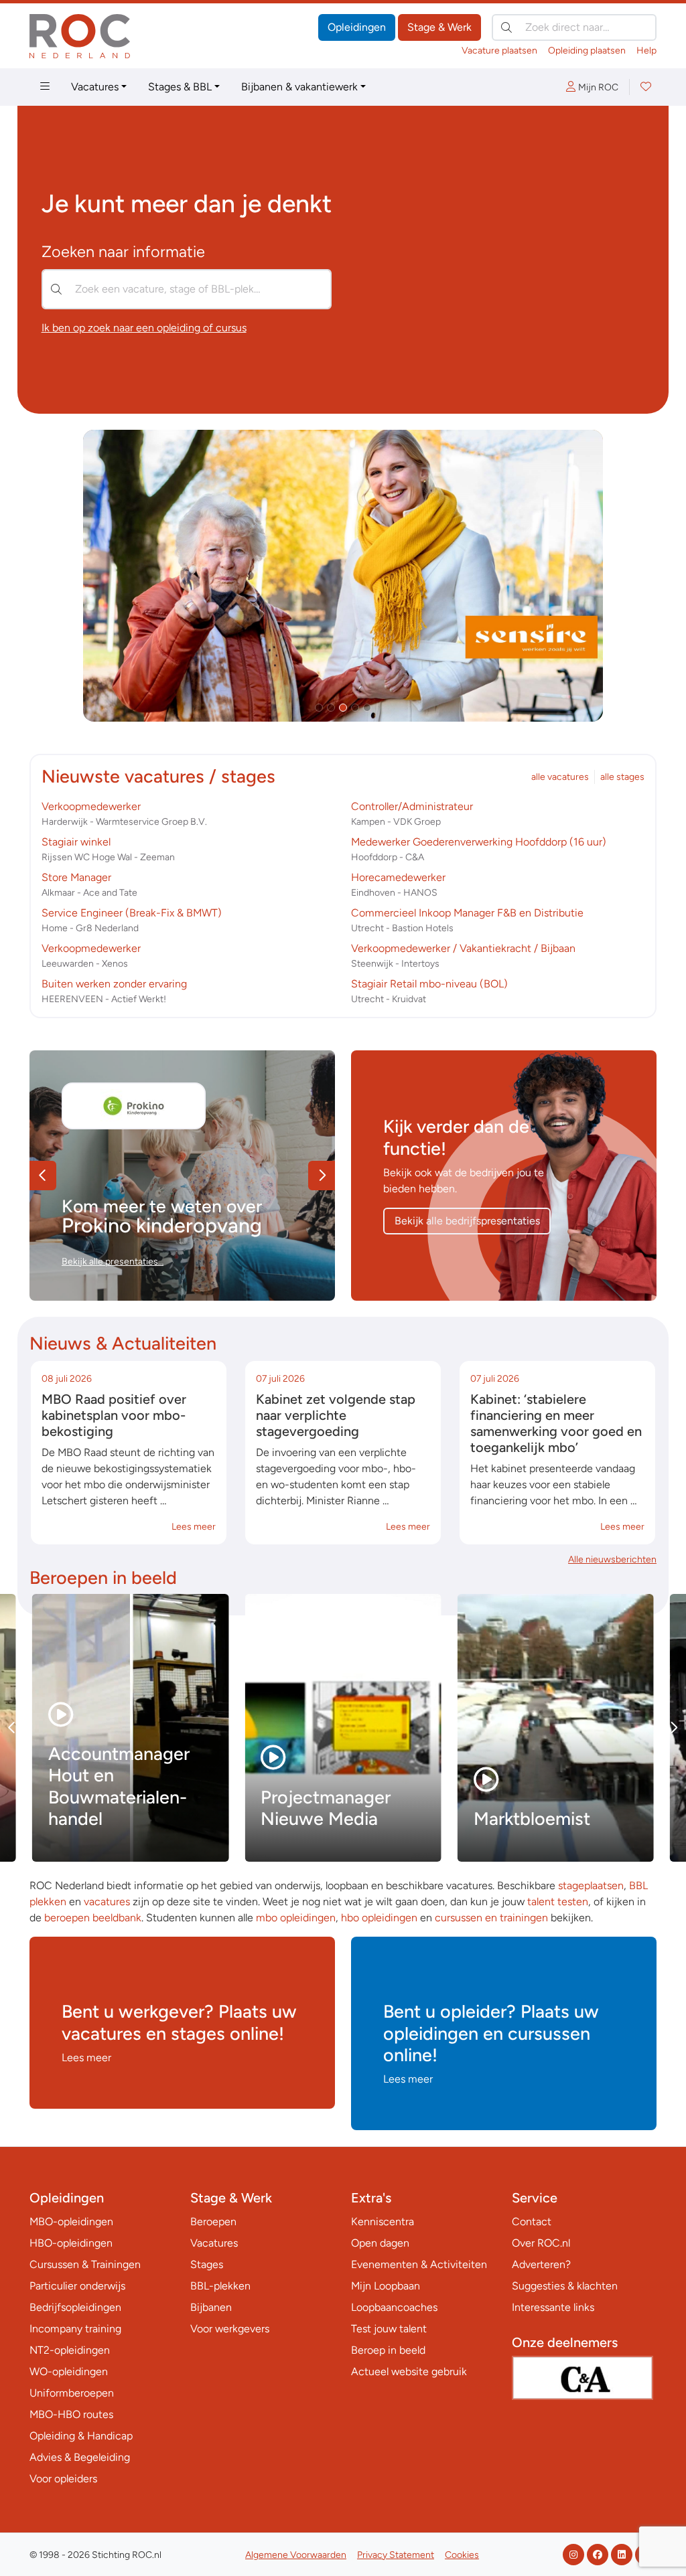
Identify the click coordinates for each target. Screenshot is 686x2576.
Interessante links (553, 2307)
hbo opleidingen (379, 1918)
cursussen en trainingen (491, 1918)
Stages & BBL (180, 87)
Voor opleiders (63, 2479)
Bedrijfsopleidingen (75, 2307)
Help (646, 51)
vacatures (107, 1902)
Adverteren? (541, 2264)
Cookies (462, 2555)
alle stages (622, 777)
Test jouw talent (389, 2329)
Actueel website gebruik (409, 2371)
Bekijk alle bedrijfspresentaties (467, 1221)
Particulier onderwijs (77, 2286)
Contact (532, 2222)
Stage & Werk (439, 27)
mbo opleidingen (296, 1918)
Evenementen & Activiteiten (419, 2264)
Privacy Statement (396, 2555)
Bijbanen (211, 2307)
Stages (207, 2264)
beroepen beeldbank (93, 1918)
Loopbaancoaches (394, 2307)
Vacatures (95, 87)
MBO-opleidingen (71, 2222)
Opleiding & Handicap (81, 2436)
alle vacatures (560, 777)
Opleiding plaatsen (587, 51)
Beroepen (213, 2222)
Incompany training (75, 2329)
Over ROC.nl (541, 2243)
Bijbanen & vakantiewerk (299, 87)
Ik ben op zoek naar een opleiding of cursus (144, 328)
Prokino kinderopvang (162, 1225)
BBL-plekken (220, 2286)
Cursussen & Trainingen (85, 2264)
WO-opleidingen (69, 2371)
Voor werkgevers (230, 2329)
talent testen (558, 1902)
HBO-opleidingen (71, 2243)
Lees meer (194, 1527)
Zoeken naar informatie (123, 252)
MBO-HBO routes (71, 2414)
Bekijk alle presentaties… (113, 1262)
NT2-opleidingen (70, 2350)
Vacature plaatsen (499, 51)
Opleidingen (357, 27)
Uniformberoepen (72, 2393)
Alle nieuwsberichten (612, 1559)
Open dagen (380, 2243)
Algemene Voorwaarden (296, 2555)
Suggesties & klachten (565, 2286)
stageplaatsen (591, 1885)
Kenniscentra (383, 2222)
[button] (319, 708)
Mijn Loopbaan (386, 2286)
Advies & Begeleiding (80, 2457)
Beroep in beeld (388, 2350)
